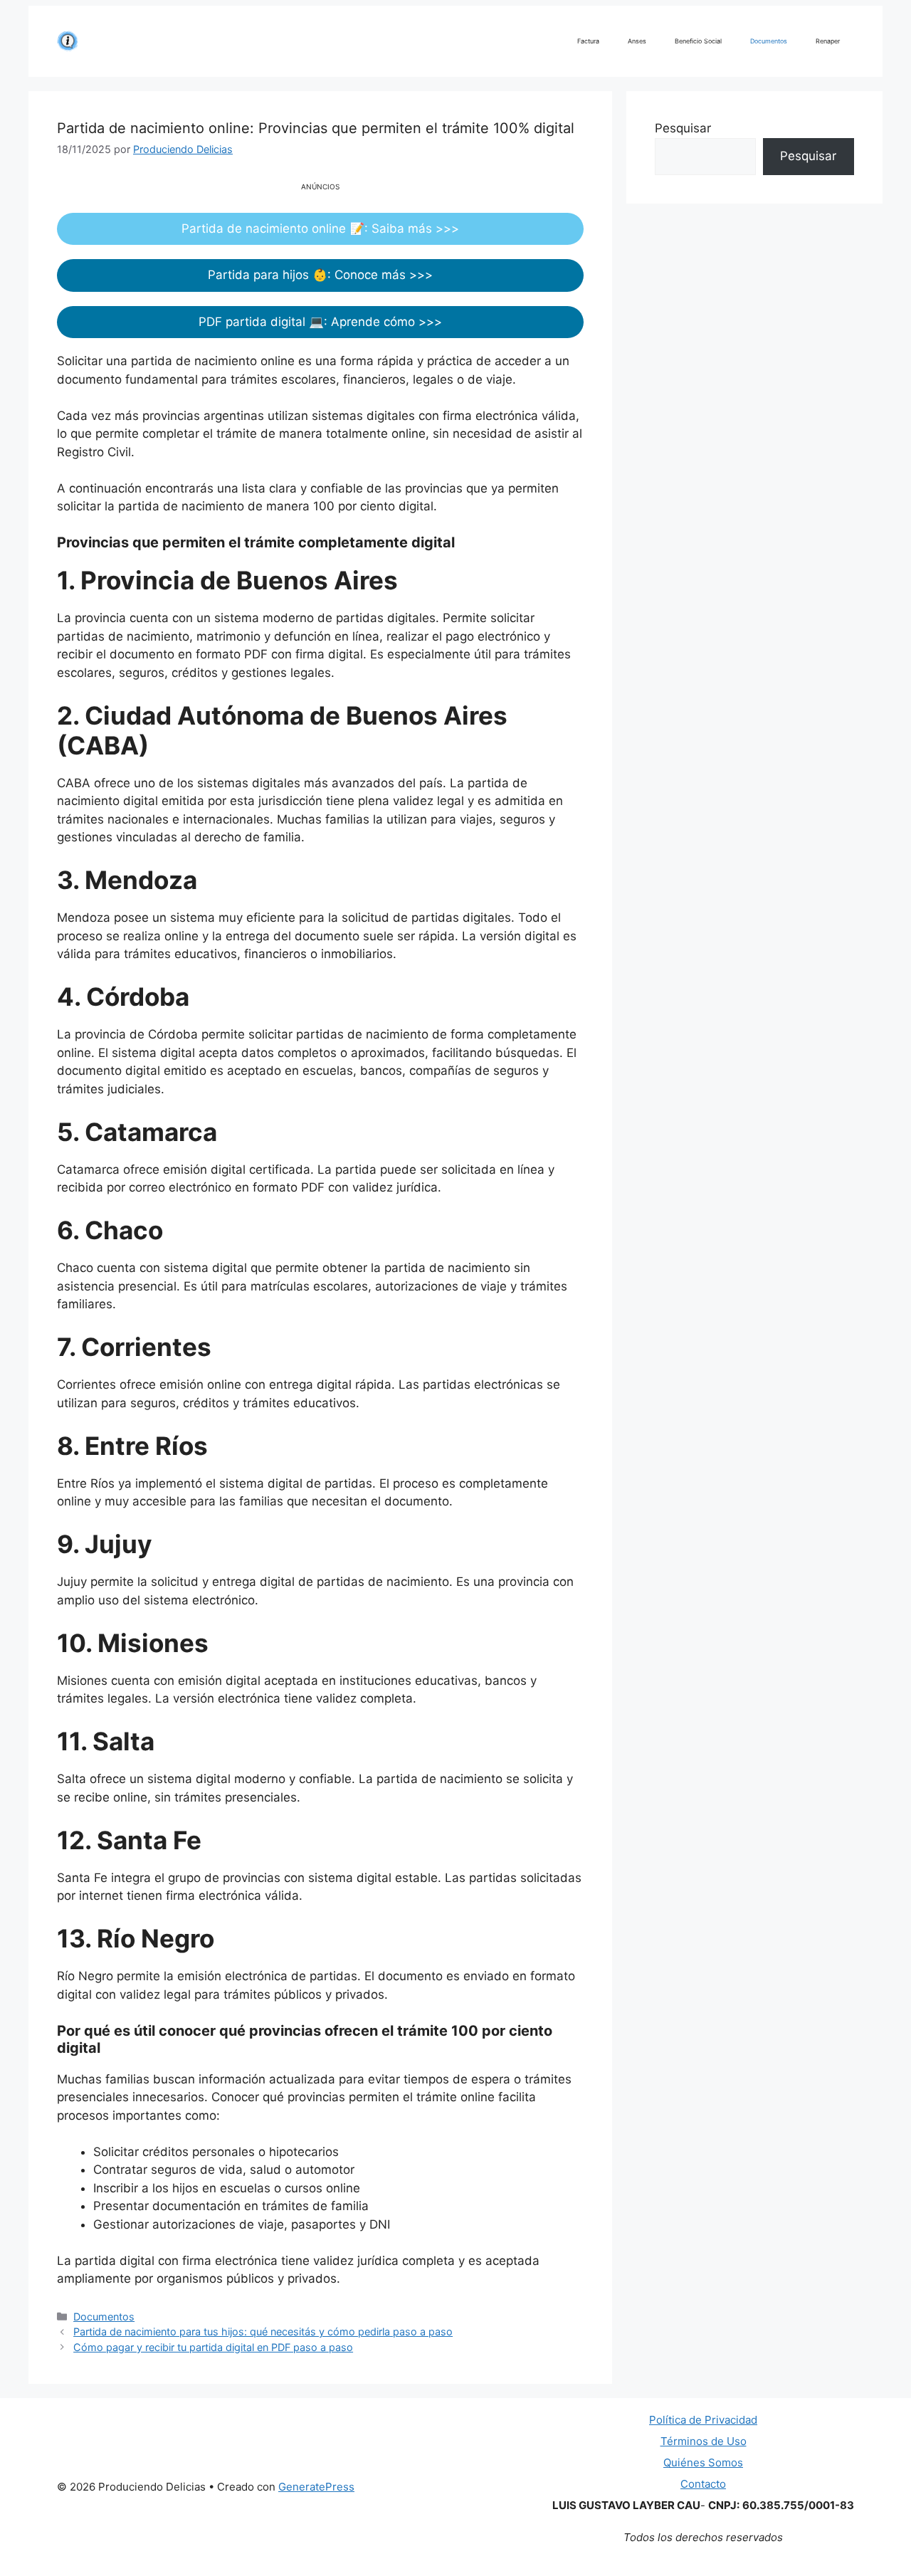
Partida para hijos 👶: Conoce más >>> (320, 275)
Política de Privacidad (703, 2420)
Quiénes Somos (703, 2462)
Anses (637, 41)
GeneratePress (316, 2487)
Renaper (828, 41)
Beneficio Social (698, 41)
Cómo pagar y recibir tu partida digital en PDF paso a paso (213, 2347)
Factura (588, 41)
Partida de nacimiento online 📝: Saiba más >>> (320, 228)
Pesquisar (683, 128)
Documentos (769, 41)
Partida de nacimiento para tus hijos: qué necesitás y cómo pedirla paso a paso (263, 2331)
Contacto (703, 2484)
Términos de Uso (704, 2441)
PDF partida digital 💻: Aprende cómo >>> (320, 322)
